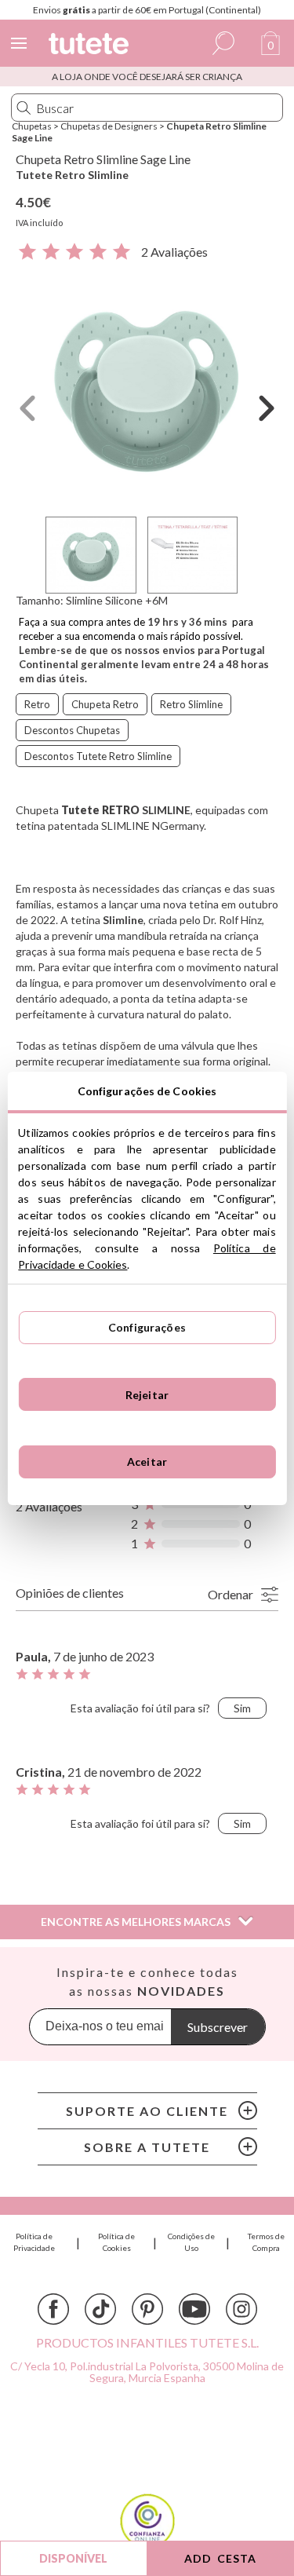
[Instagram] (241, 2309)
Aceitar (147, 1462)
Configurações (147, 1327)
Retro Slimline (191, 704)
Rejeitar (147, 1395)
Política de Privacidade (34, 2242)
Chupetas (32, 126)
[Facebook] (53, 2309)
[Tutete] (91, 46)
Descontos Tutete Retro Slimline (98, 756)
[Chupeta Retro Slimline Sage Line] (147, 386)
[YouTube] (194, 2309)
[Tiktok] (100, 2309)
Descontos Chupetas (72, 730)
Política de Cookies (116, 2242)
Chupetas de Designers (109, 126)
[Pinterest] (147, 2309)
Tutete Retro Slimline (72, 175)
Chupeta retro (105, 704)
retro (37, 704)
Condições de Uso (191, 2242)
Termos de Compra (266, 2242)
